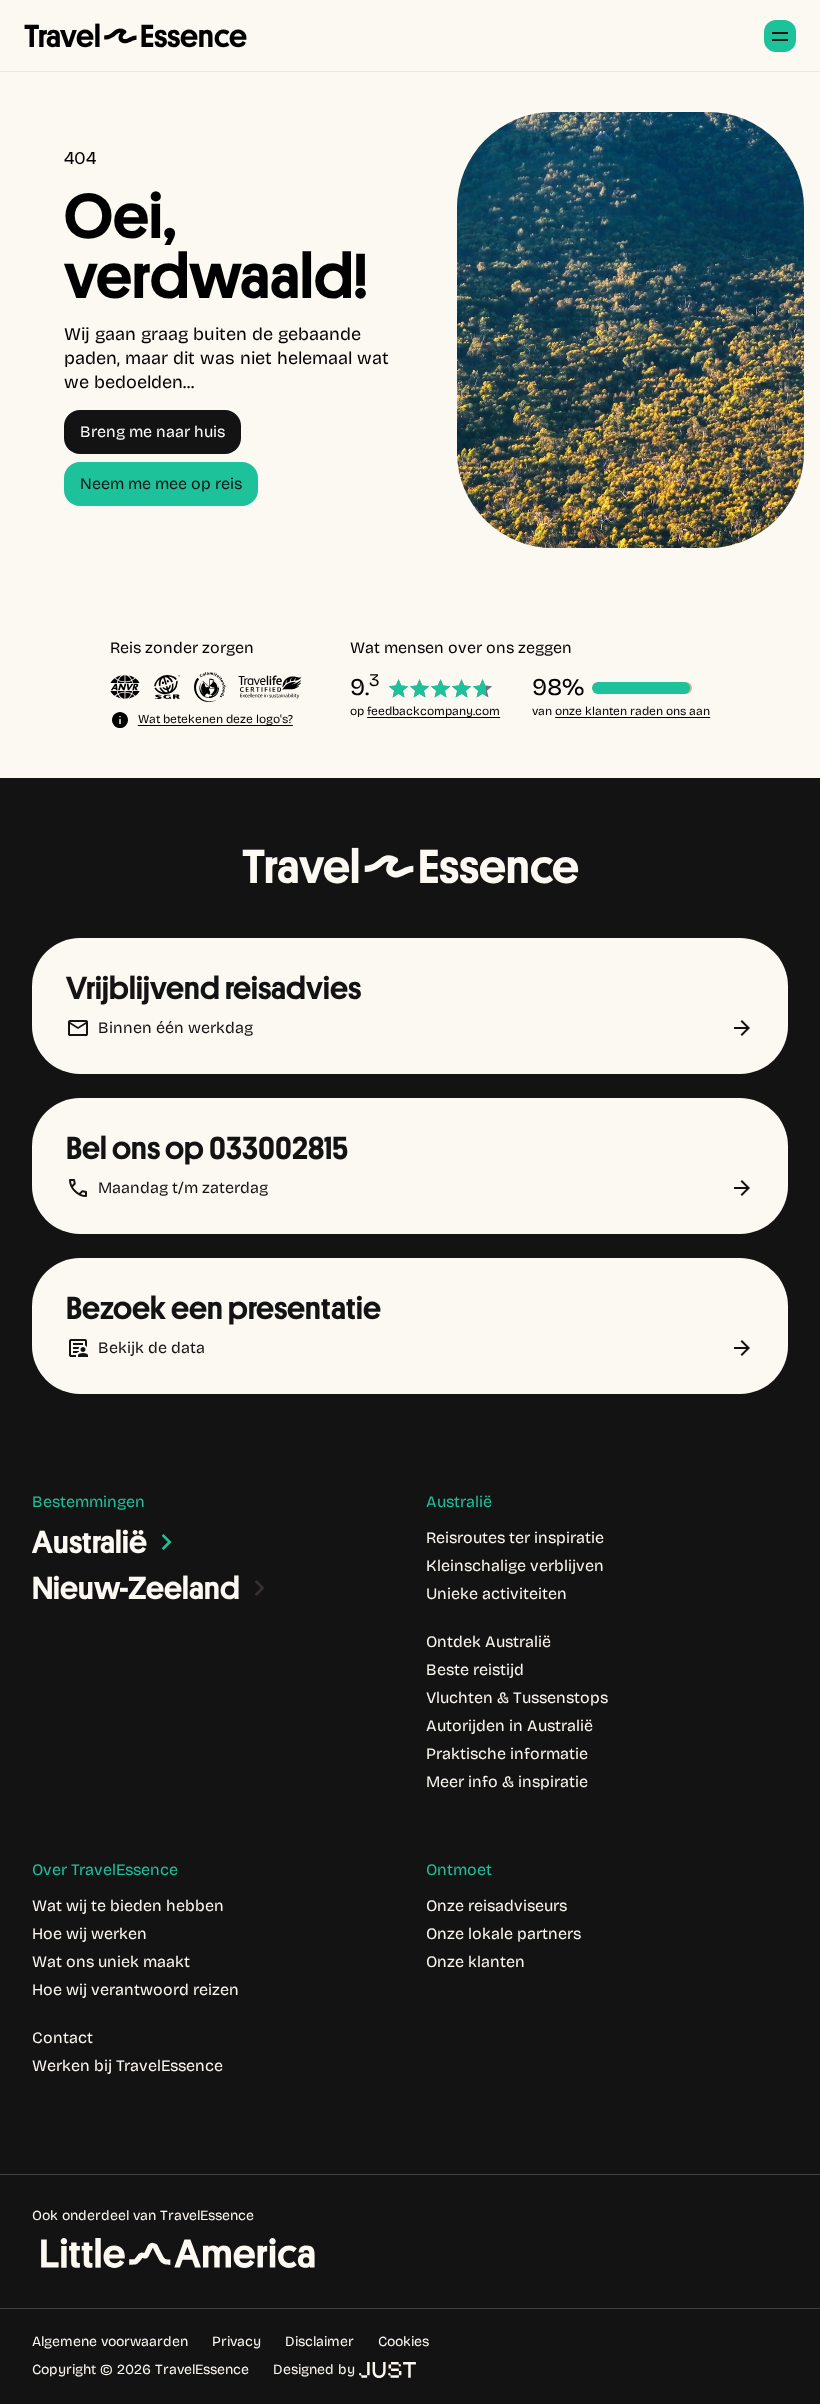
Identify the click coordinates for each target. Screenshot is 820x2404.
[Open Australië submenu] (167, 1542)
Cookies (403, 2341)
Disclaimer (319, 2341)
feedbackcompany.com (433, 711)
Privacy (236, 2341)
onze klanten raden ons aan (632, 711)
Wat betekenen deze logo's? (215, 719)
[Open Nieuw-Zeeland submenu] (260, 1588)
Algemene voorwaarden (110, 2341)
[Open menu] (780, 36)
